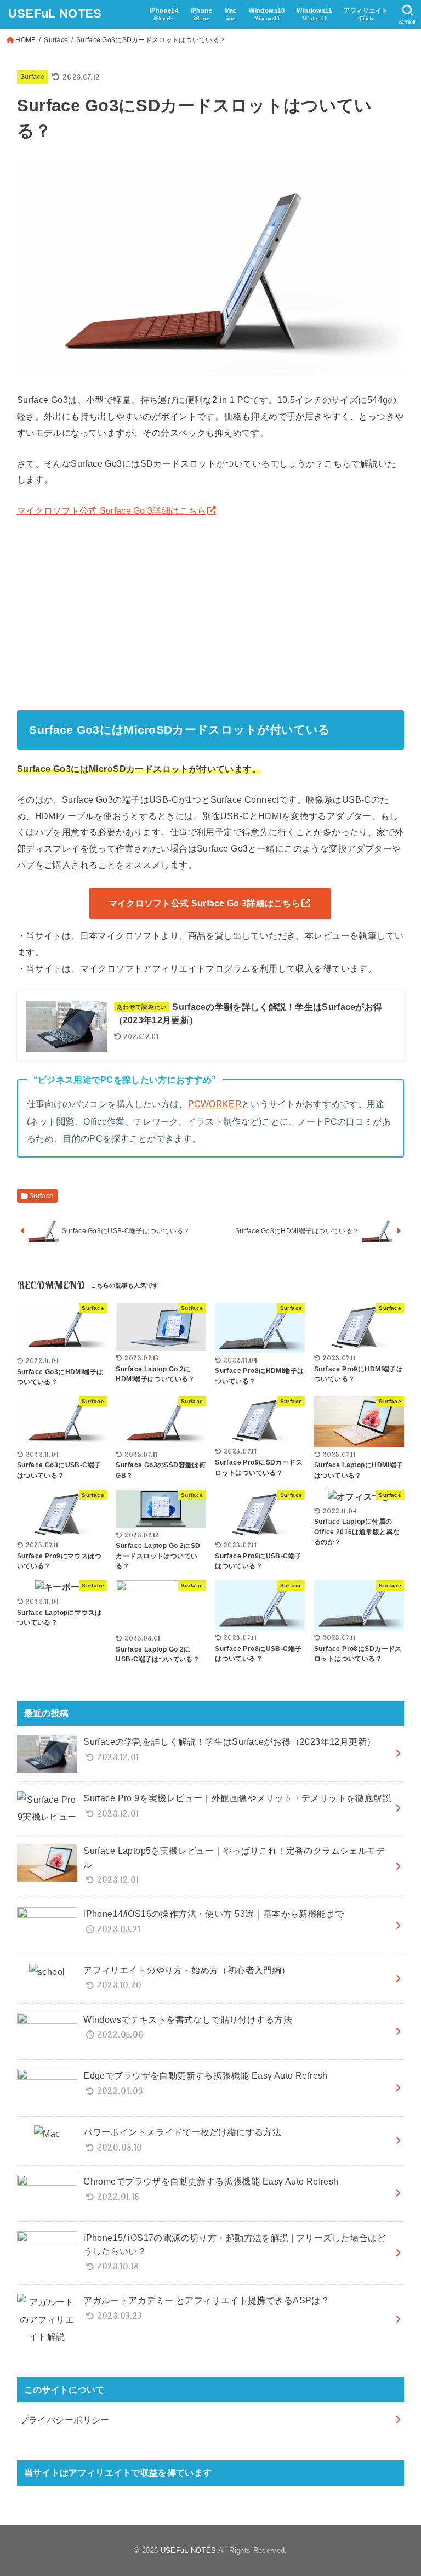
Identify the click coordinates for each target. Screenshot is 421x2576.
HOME (25, 40)
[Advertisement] (211, 611)
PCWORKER (215, 1104)
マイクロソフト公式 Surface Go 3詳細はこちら (112, 510)
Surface (56, 40)
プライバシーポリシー (65, 2420)
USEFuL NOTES (55, 13)
